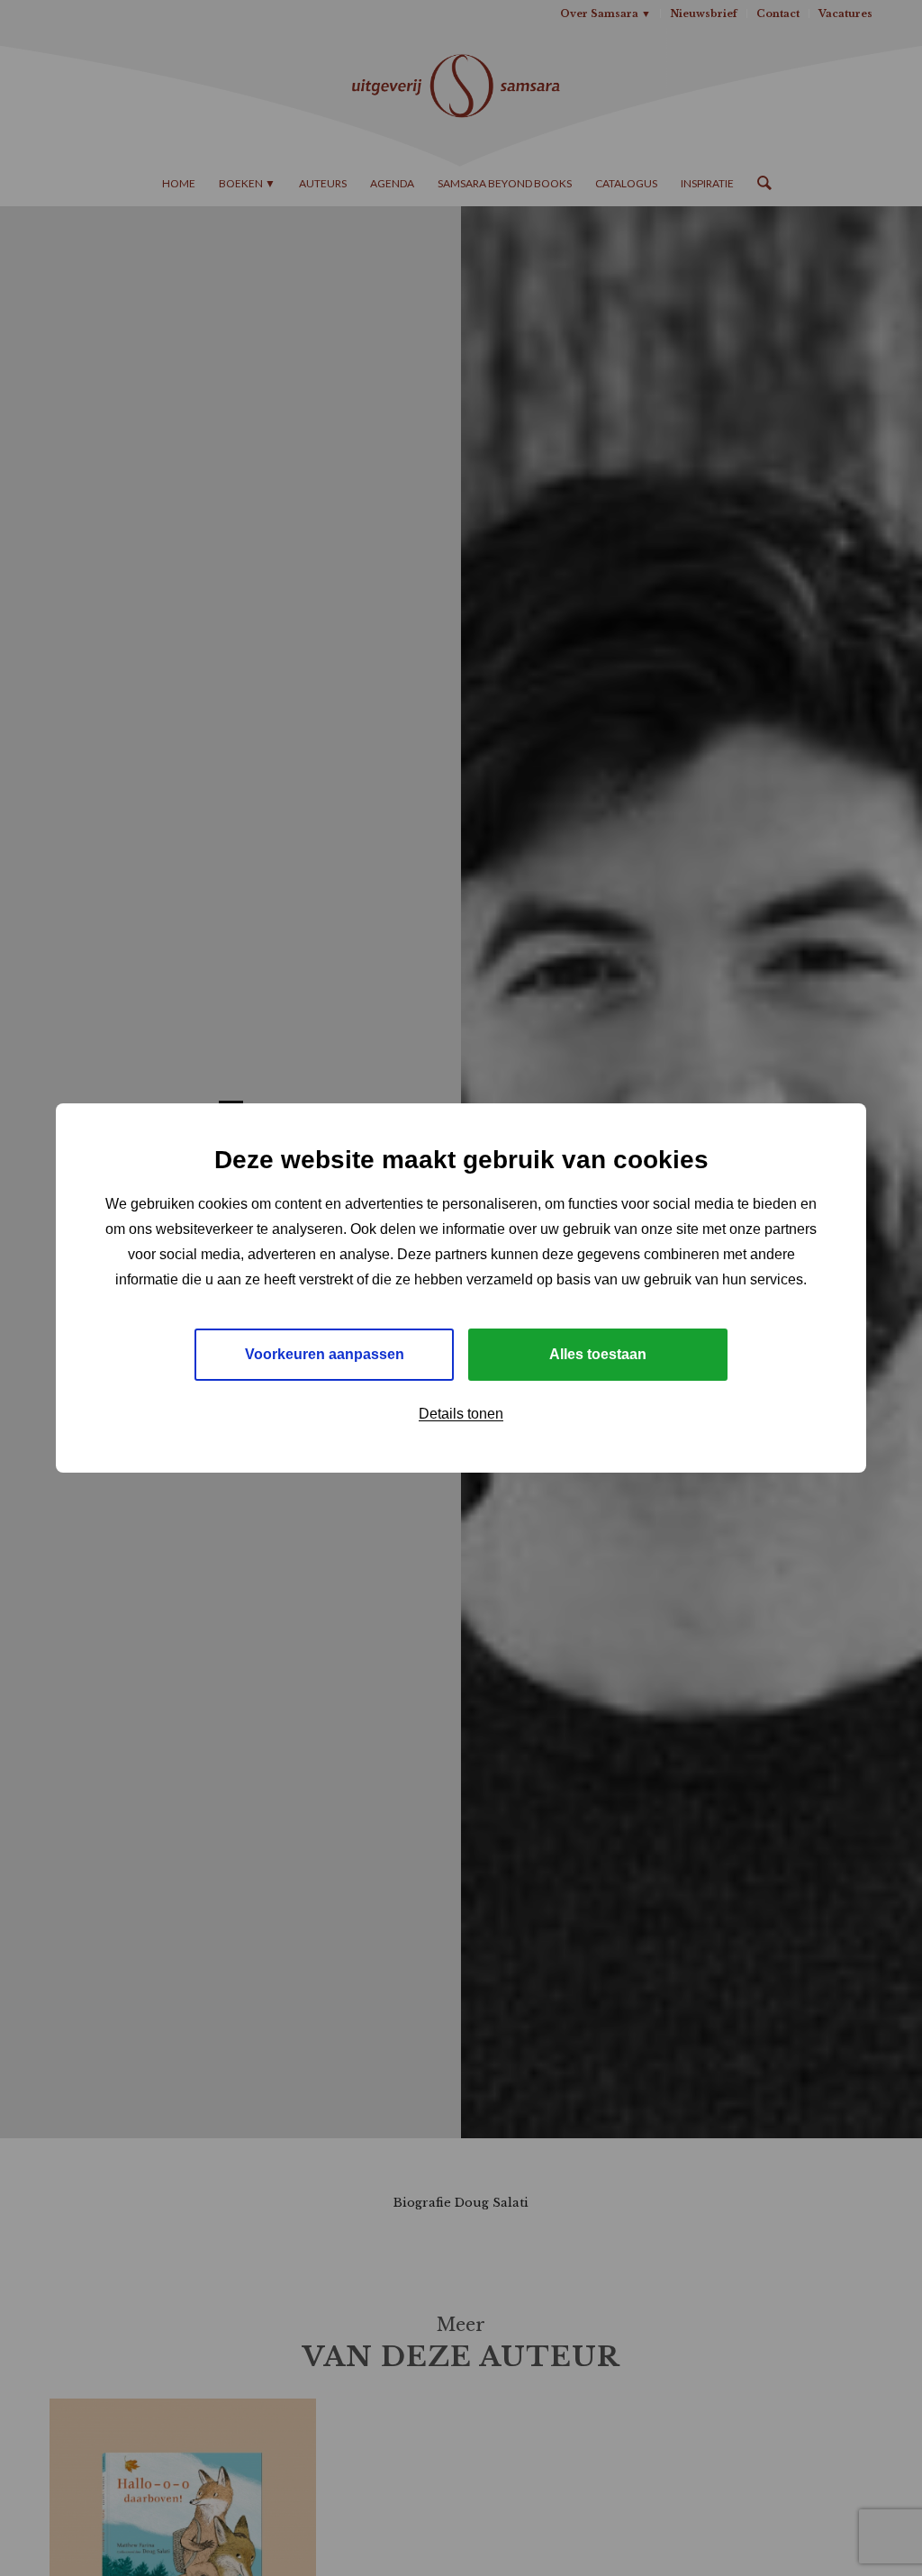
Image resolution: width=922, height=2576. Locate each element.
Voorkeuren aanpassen (325, 1354)
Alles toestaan (598, 1354)
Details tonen (461, 1414)
